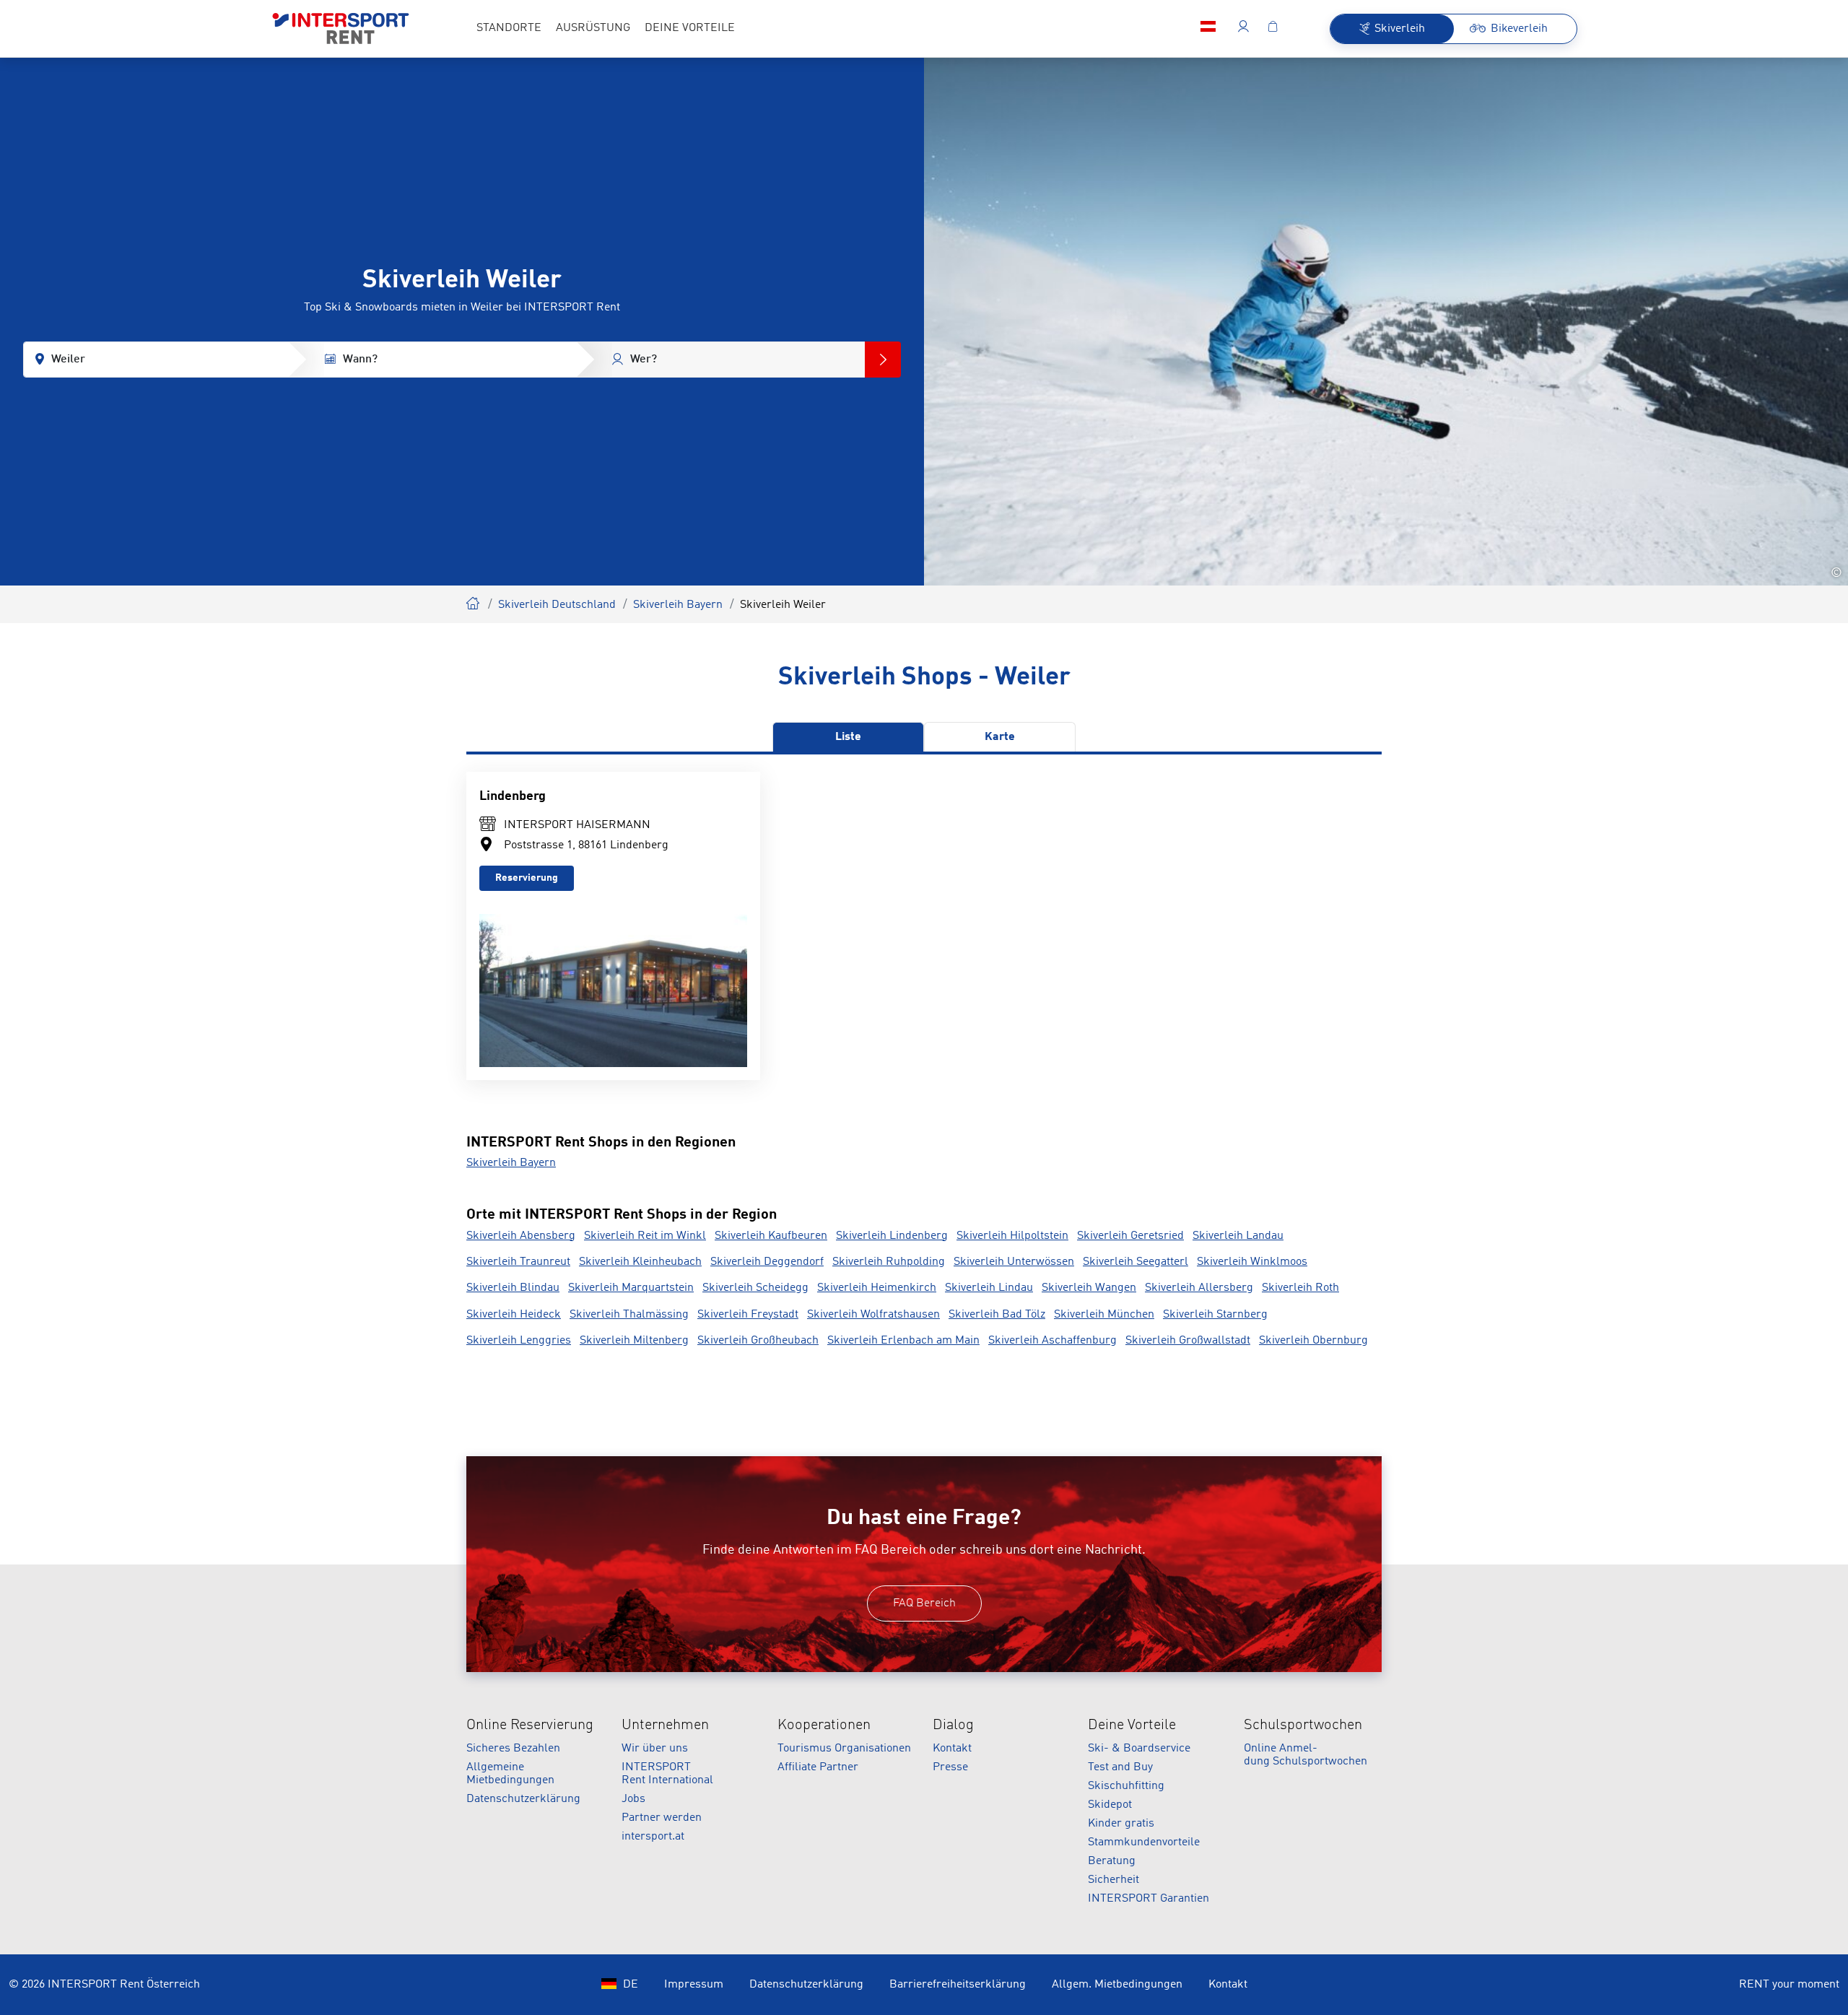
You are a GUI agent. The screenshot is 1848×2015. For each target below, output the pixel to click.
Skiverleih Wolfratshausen (873, 1315)
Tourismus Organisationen (844, 1749)
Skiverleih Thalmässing (629, 1315)
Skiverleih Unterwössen (1014, 1262)
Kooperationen (824, 1725)
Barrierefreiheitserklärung (958, 1985)
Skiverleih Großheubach (758, 1341)
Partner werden (662, 1818)
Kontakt (952, 1749)
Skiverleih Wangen (1089, 1288)
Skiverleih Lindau (989, 1288)
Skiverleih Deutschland (557, 605)
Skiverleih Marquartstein (631, 1288)
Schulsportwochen (1303, 1725)
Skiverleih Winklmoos (1252, 1262)
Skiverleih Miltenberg (634, 1341)
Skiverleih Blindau (513, 1288)
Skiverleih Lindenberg (892, 1236)
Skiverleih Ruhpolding (889, 1262)
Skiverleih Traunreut (518, 1262)
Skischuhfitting (1126, 1786)
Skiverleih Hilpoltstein (1012, 1236)
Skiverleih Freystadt (748, 1315)
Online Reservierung (530, 1725)
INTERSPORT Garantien (1149, 1899)
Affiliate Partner (818, 1767)
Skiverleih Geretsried (1130, 1236)
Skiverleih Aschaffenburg (1052, 1341)
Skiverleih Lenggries (519, 1341)
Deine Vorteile (1132, 1725)
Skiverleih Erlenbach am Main (903, 1341)
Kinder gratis (1121, 1824)
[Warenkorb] (1273, 29)
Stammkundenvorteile (1144, 1842)
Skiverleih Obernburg (1313, 1341)
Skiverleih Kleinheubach (640, 1262)
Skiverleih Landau (1238, 1236)
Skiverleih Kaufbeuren (771, 1236)
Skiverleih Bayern (678, 605)
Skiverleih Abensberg (521, 1236)
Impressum (694, 1985)
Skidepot (1110, 1805)
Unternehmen (665, 1725)
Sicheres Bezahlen (513, 1749)
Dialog (953, 1725)
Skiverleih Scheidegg (755, 1288)
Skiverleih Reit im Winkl (645, 1236)
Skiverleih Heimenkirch (877, 1288)
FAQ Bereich (924, 1603)
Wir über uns (655, 1749)
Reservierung (527, 878)
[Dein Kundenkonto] (1243, 29)
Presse (950, 1767)
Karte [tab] (1000, 737)
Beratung (1112, 1861)
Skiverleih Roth (1300, 1288)
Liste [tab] (848, 737)
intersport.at (653, 1837)
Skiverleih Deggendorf (767, 1262)
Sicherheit (1113, 1880)
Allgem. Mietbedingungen (1117, 1985)
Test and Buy (1120, 1767)
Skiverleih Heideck (514, 1315)
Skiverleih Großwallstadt (1188, 1341)
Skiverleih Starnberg (1215, 1315)
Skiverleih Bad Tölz (997, 1315)
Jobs (633, 1799)
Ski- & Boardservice (1139, 1749)
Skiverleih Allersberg (1199, 1288)
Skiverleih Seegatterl (1136, 1262)
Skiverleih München (1104, 1315)
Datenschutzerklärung (523, 1799)
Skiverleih (474, 601)
